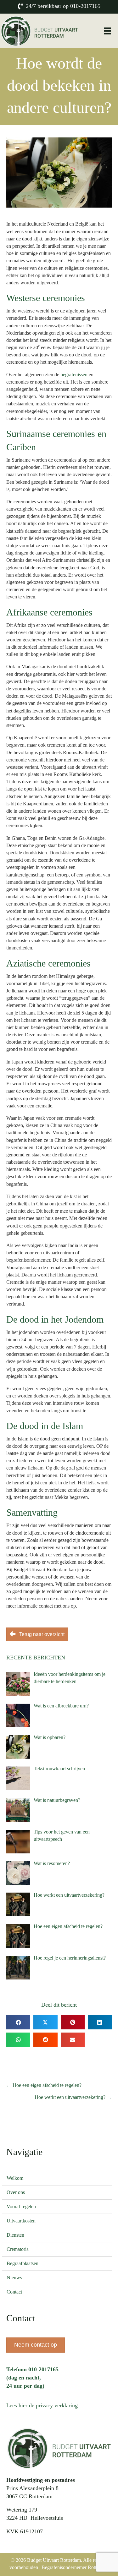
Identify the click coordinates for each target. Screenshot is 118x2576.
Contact (14, 2292)
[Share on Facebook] (18, 2022)
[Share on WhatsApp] (18, 2040)
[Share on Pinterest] (73, 2022)
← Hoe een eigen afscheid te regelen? (44, 2085)
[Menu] (107, 31)
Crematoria (18, 2249)
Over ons (16, 2192)
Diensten (15, 2235)
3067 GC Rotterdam (29, 2496)
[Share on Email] (73, 2040)
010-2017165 (85, 6)
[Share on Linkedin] (100, 2022)
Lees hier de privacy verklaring (42, 2405)
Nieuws (14, 2278)
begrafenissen (74, 375)
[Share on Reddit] (45, 2040)
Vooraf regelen (21, 2206)
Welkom (15, 2178)
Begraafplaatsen (22, 2263)
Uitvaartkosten (21, 2221)
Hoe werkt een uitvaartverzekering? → (73, 2097)
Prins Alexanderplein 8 (32, 2488)
